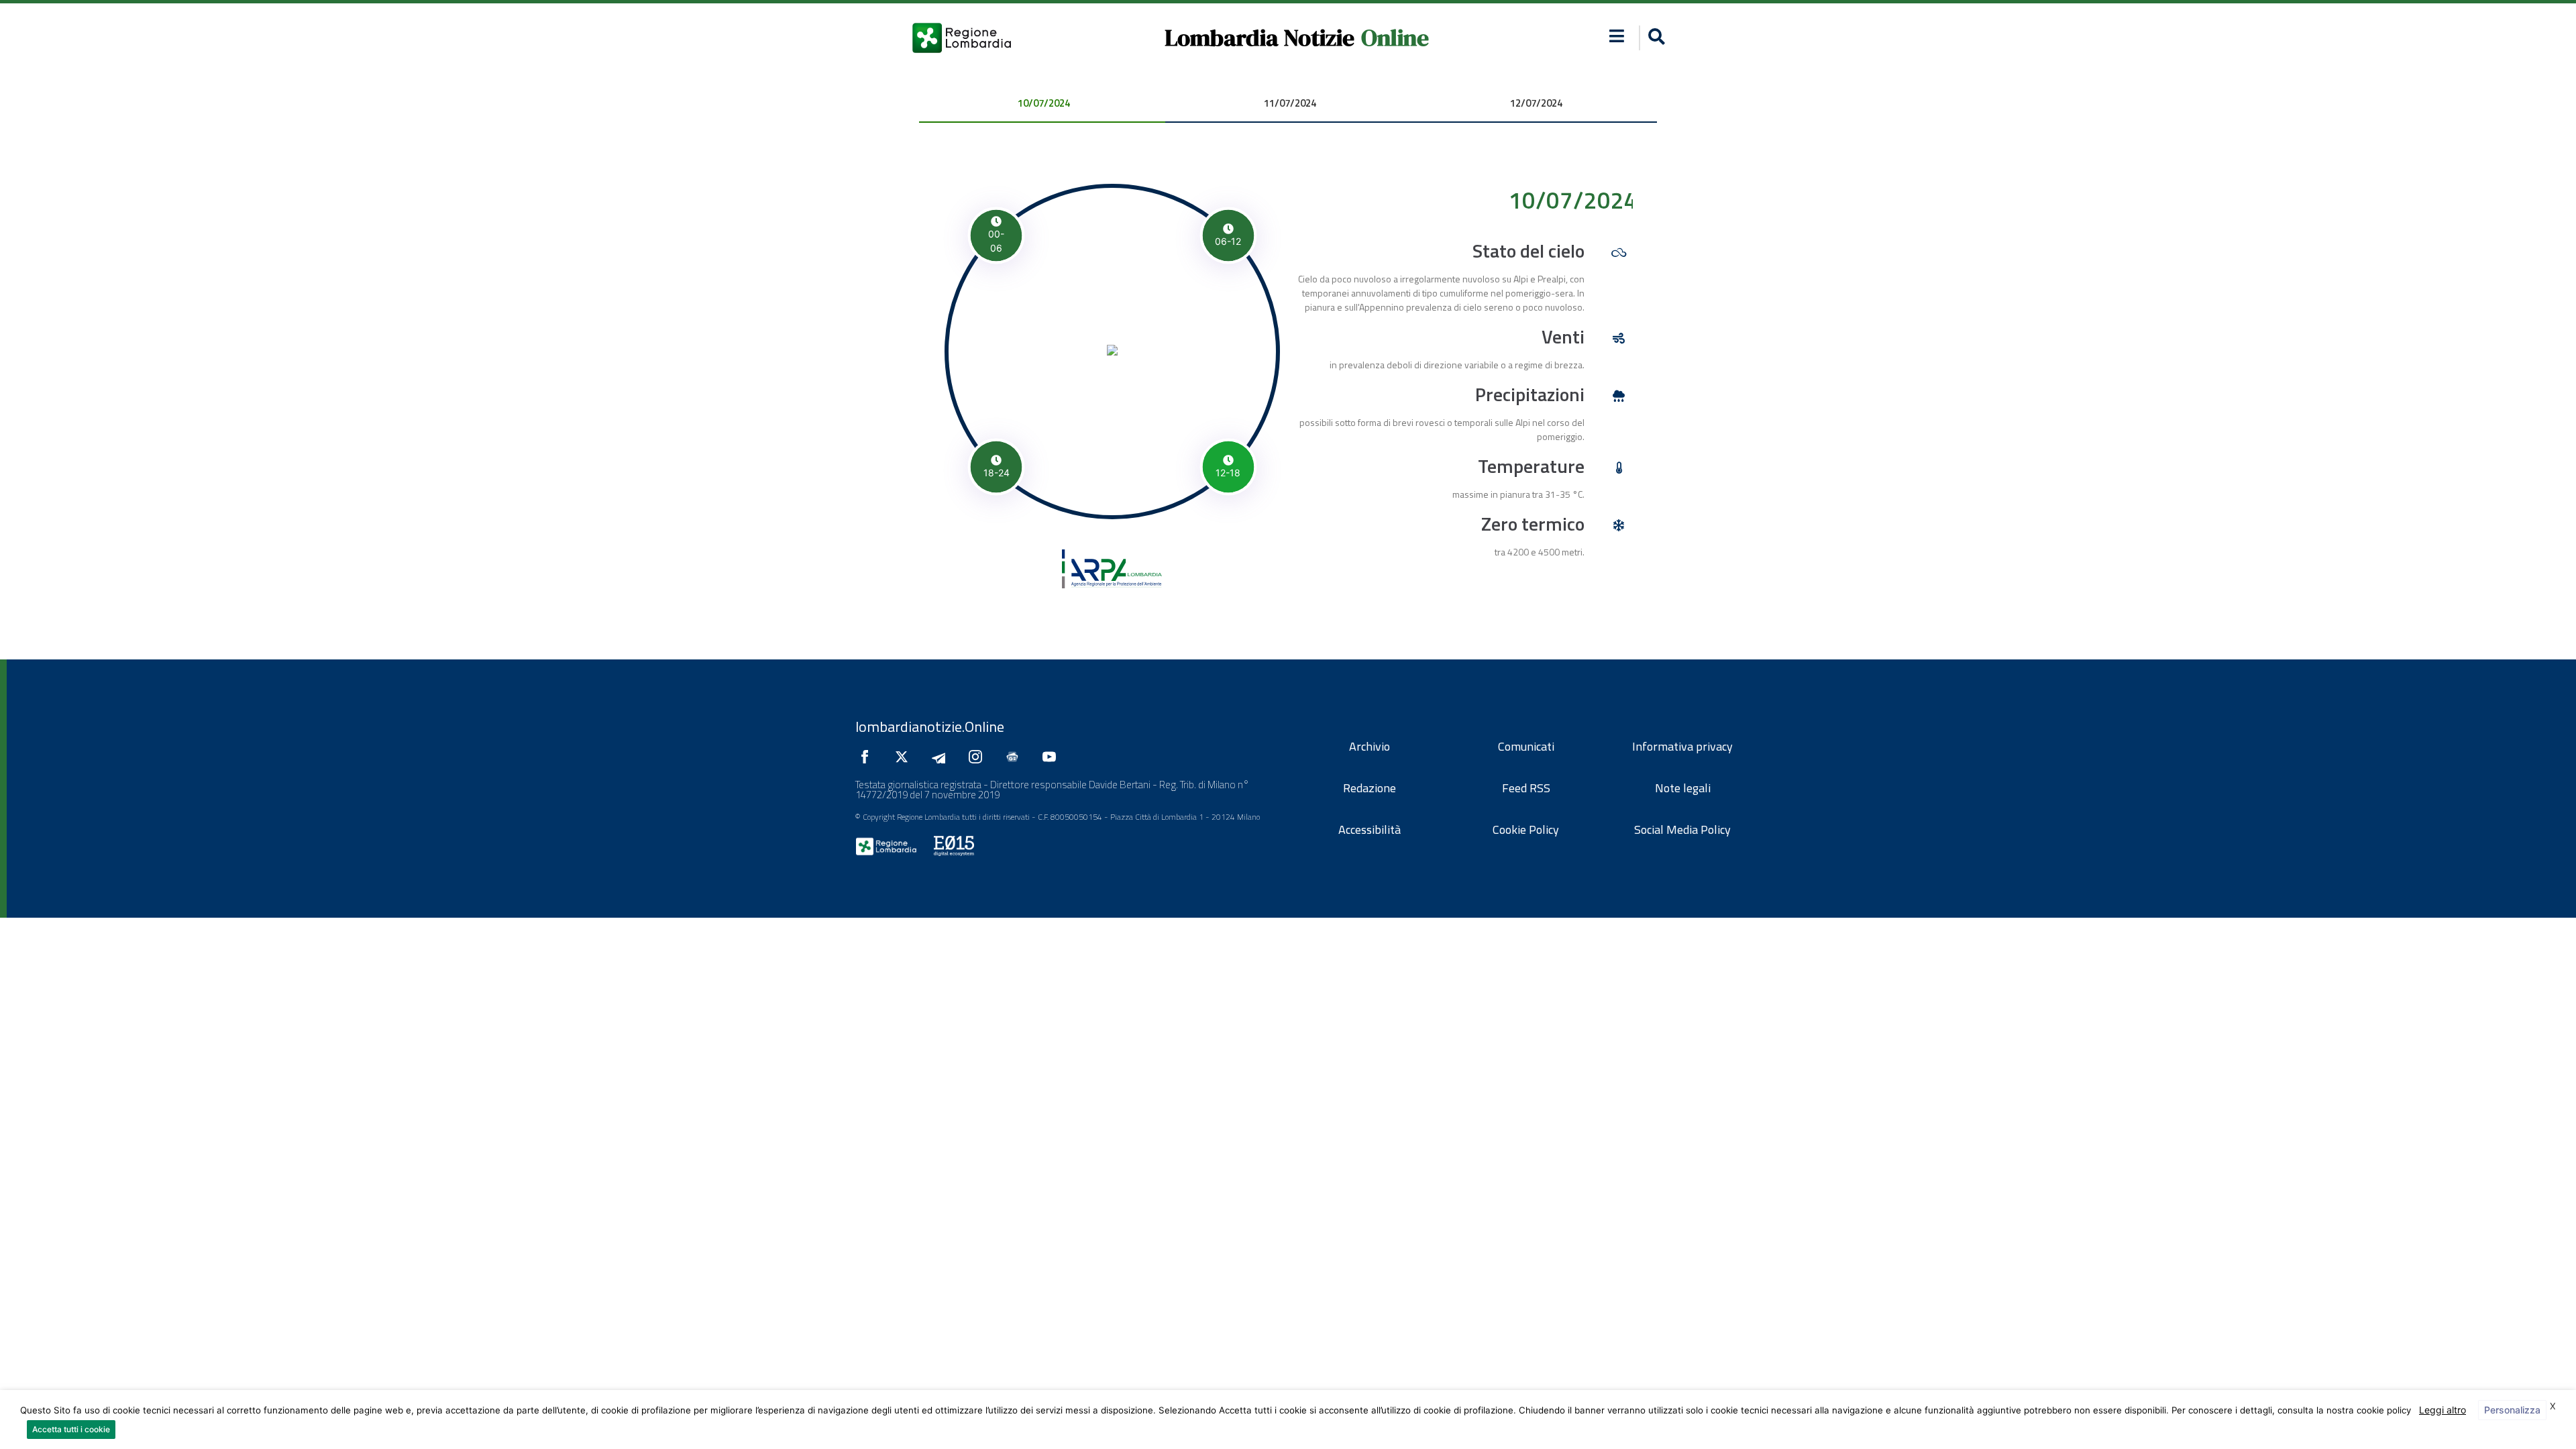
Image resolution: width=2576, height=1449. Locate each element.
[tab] (1042, 104)
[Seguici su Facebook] (868, 757)
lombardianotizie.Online (930, 727)
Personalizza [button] (2512, 1410)
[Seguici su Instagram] (979, 757)
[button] (1617, 36)
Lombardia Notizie (1259, 38)
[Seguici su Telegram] (942, 757)
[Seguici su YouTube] (1053, 757)
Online (1395, 38)
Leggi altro (2443, 1410)
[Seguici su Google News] (1016, 757)
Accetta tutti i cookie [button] (71, 1429)
